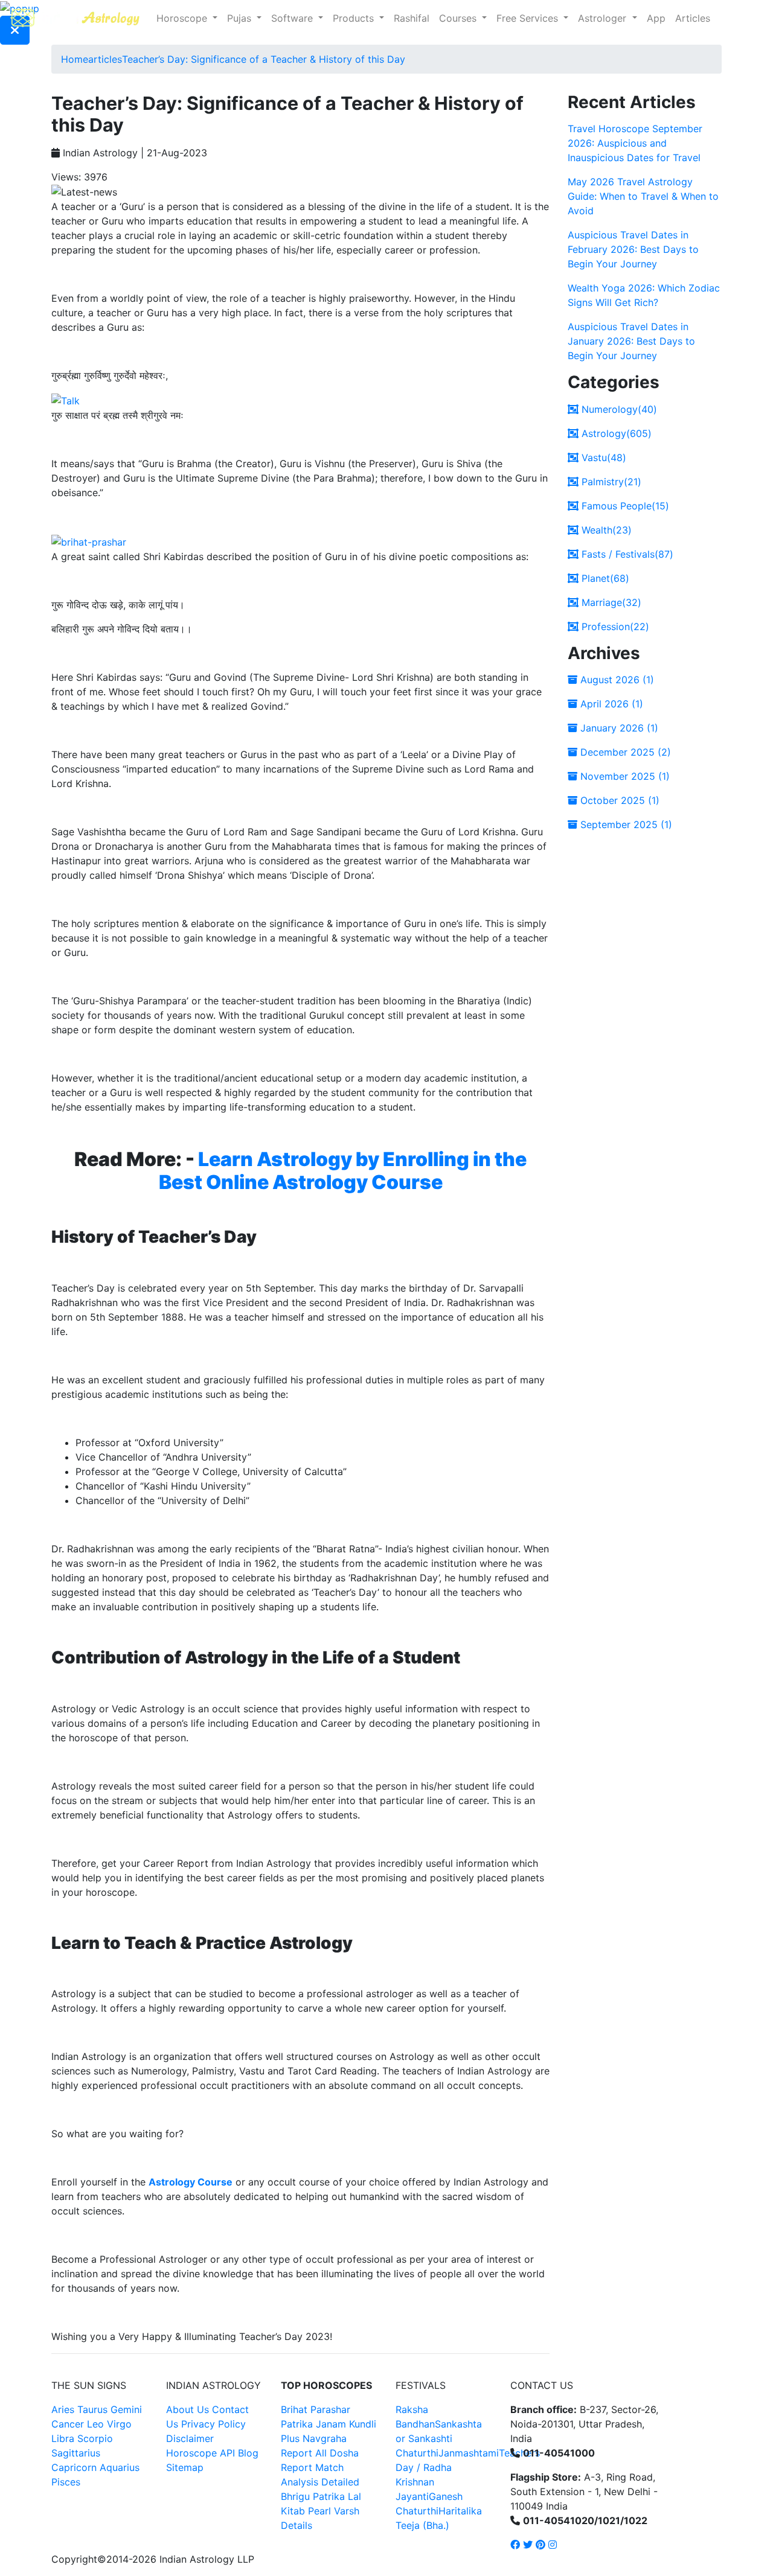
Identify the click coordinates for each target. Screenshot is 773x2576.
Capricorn (74, 2467)
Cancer (68, 2424)
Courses (459, 18)
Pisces (66, 2482)
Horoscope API (200, 2453)
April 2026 (610, 704)
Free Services (529, 18)
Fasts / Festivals (626, 554)
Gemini (126, 2409)
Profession (614, 626)
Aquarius (120, 2467)
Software (293, 18)
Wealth (605, 530)
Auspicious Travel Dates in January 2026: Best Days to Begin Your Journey (631, 341)
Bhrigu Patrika (313, 2496)
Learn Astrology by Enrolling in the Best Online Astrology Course (343, 1171)
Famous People (624, 506)
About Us (188, 2409)
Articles (693, 18)
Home (75, 59)
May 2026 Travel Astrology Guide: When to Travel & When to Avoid (643, 196)
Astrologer (604, 18)
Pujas (241, 18)
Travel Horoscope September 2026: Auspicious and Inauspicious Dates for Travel (635, 143)
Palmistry (610, 482)
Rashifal (412, 18)
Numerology (618, 409)
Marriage (610, 602)
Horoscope (183, 18)
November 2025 (624, 776)
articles (105, 59)
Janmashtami (469, 2453)
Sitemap (185, 2467)
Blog (248, 2453)
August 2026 (616, 680)
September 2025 (625, 824)
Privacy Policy (213, 2424)
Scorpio (95, 2438)
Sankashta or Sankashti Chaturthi (439, 2438)
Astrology (615, 433)
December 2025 (624, 752)
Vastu (602, 457)
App (656, 18)
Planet (604, 578)
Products (355, 18)
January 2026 (618, 728)
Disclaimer (190, 2438)
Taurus (92, 2409)
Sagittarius (76, 2453)
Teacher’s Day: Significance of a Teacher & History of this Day (264, 59)
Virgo (119, 2424)
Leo (95, 2424)
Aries (64, 2409)
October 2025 (618, 800)
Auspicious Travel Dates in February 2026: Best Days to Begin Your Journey (633, 249)
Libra (63, 2438)
